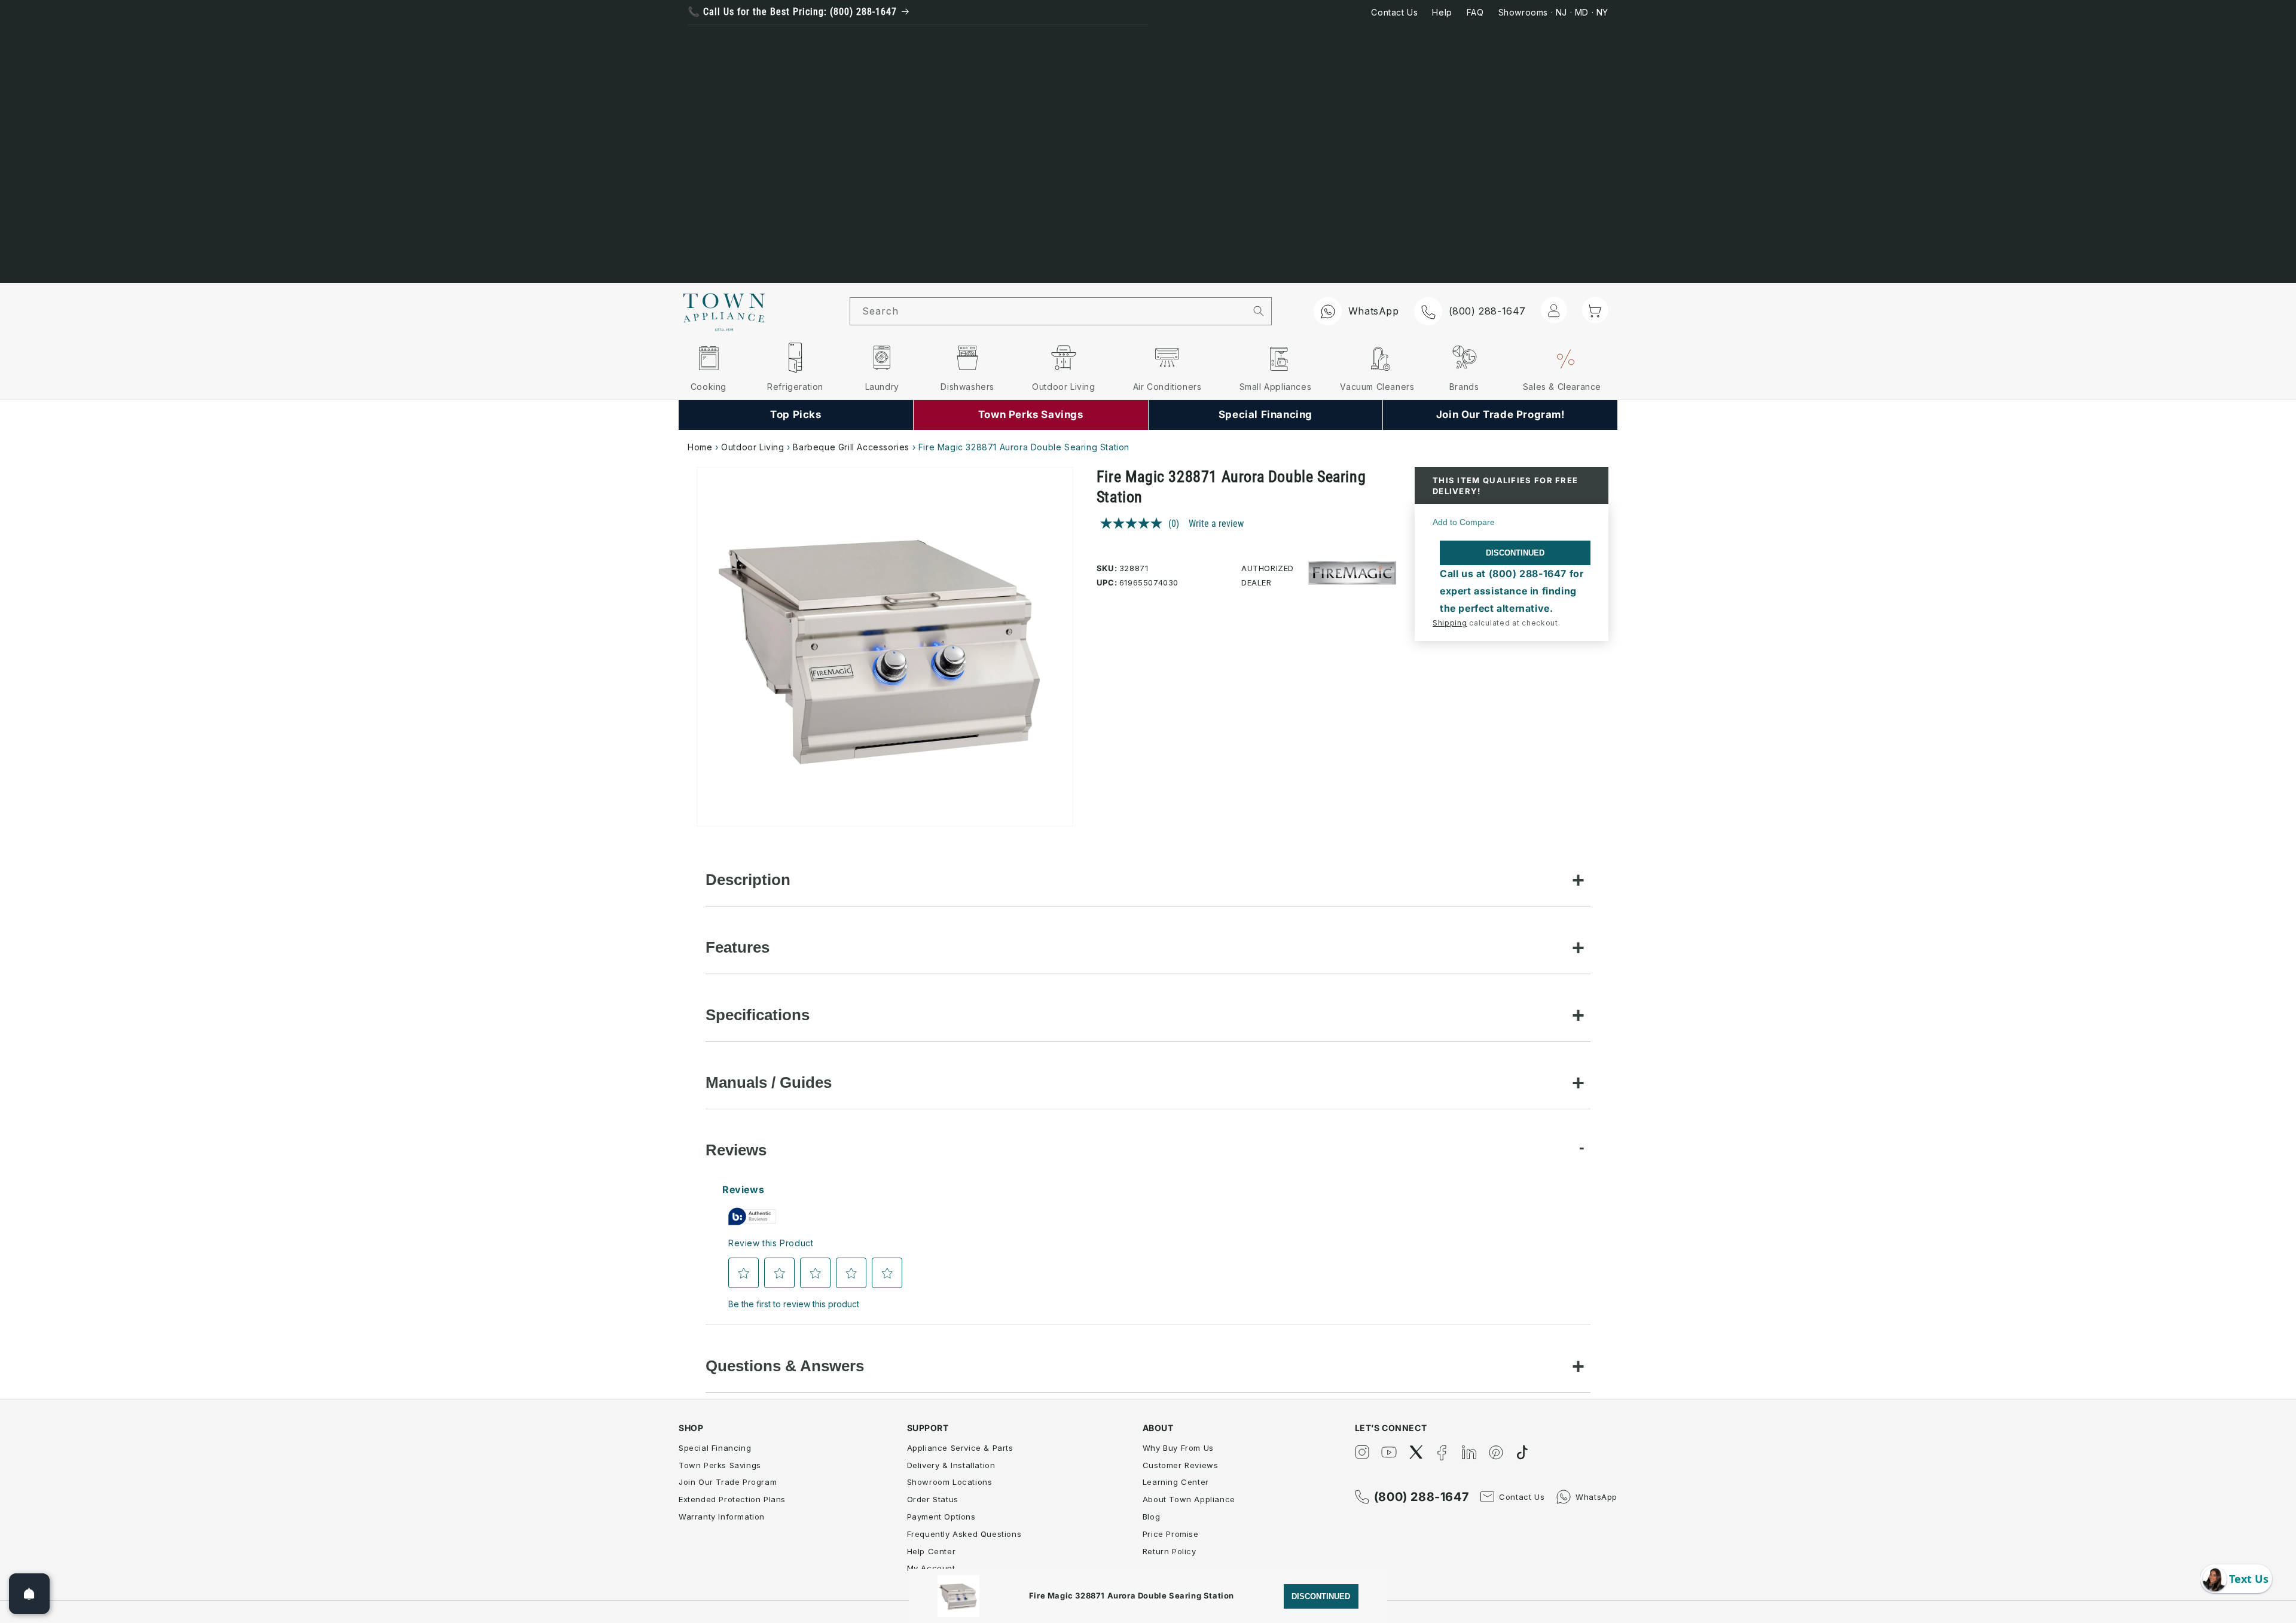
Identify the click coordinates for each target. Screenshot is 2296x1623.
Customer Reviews (1181, 1465)
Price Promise (1171, 1534)
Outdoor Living (752, 447)
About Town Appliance (1189, 1499)
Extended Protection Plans (732, 1499)
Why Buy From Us (1178, 1448)
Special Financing (715, 1448)
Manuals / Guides (769, 1082)
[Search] (1259, 311)
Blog (1151, 1517)
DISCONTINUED (1515, 553)
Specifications (758, 1015)
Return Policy (1170, 1551)
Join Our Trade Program (728, 1482)
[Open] (29, 1594)
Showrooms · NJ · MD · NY (1553, 12)
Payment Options (941, 1517)
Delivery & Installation (951, 1465)
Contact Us (1394, 12)
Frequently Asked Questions (964, 1534)
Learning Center (1176, 1482)
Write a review (1216, 524)
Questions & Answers (785, 1366)
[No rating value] (1134, 523)
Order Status (933, 1499)
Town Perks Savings (720, 1465)
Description (748, 880)
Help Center (932, 1551)
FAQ (1475, 12)
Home (700, 447)
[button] (1595, 310)
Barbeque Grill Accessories (852, 447)
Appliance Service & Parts (960, 1448)
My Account (931, 1568)
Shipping (1450, 623)
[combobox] (1048, 311)
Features (738, 947)
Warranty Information (722, 1517)
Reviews (736, 1150)
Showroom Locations (950, 1482)
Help (1442, 12)
